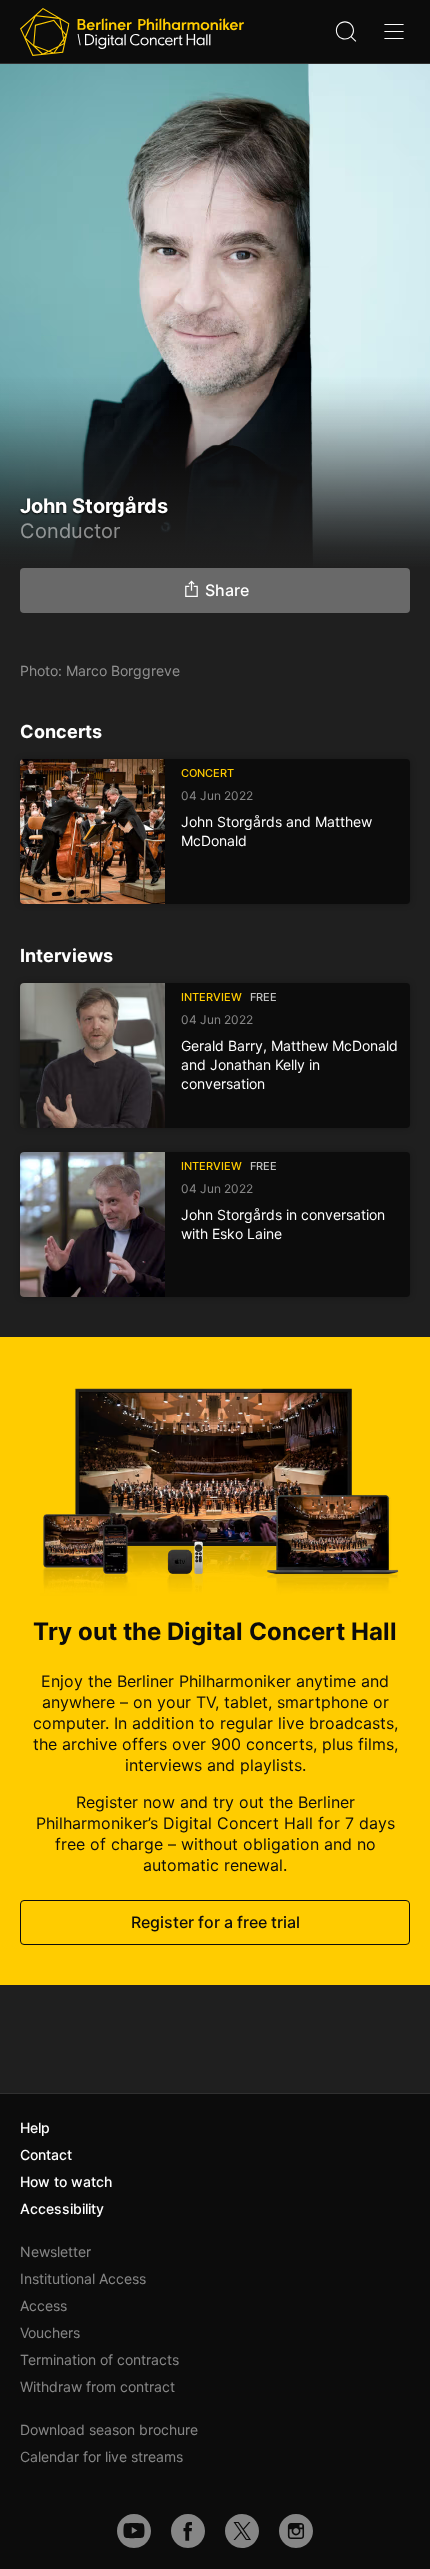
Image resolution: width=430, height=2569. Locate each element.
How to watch (66, 2181)
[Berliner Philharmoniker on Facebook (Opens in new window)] (188, 2531)
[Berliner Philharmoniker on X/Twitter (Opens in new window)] (242, 2531)
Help (35, 2127)
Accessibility (62, 2208)
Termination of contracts (99, 2359)
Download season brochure (109, 2429)
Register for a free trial (215, 1922)
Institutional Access (83, 2278)
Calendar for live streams (101, 2456)
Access (43, 2305)
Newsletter (55, 2251)
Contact (46, 2154)
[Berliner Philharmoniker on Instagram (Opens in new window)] (296, 2531)
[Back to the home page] (132, 32)
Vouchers (50, 2332)
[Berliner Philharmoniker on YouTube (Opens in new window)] (134, 2531)
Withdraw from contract (97, 2386)
